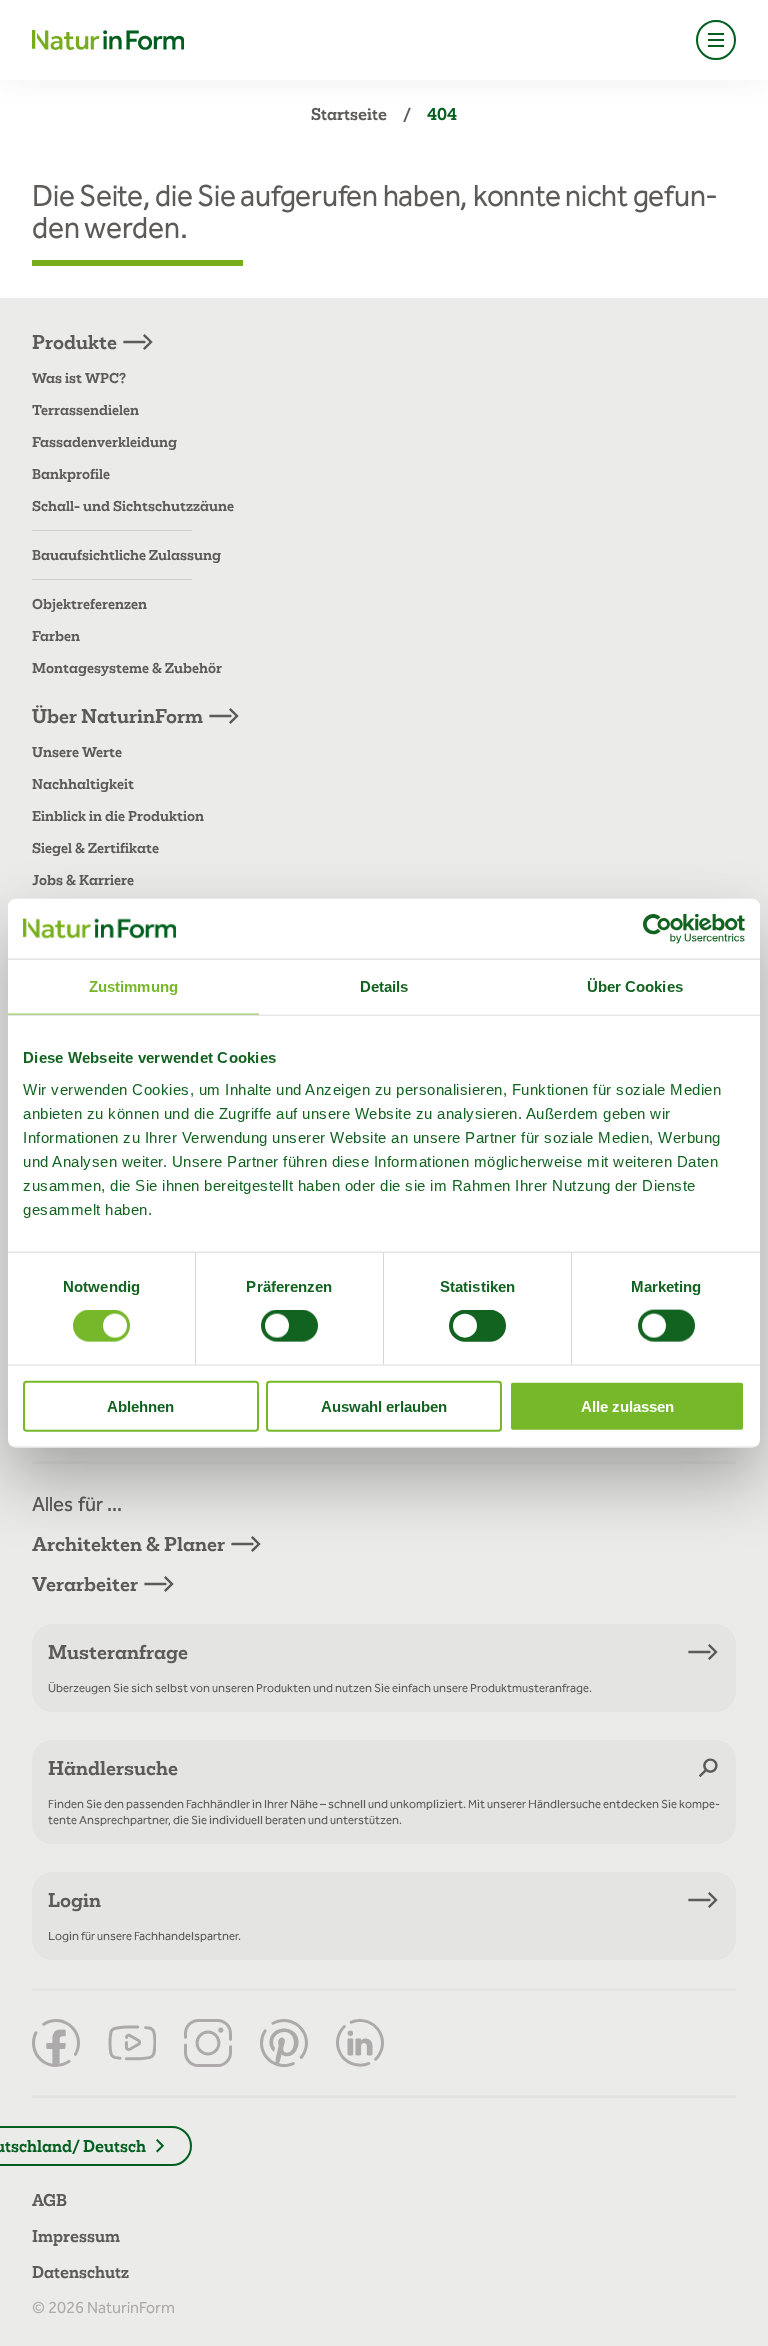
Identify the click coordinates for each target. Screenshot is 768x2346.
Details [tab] (384, 986)
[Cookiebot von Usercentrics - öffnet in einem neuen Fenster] (657, 929)
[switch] (289, 1326)
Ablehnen (140, 1405)
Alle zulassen (627, 1405)
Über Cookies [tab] (635, 986)
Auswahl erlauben (384, 1405)
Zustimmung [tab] (133, 986)
